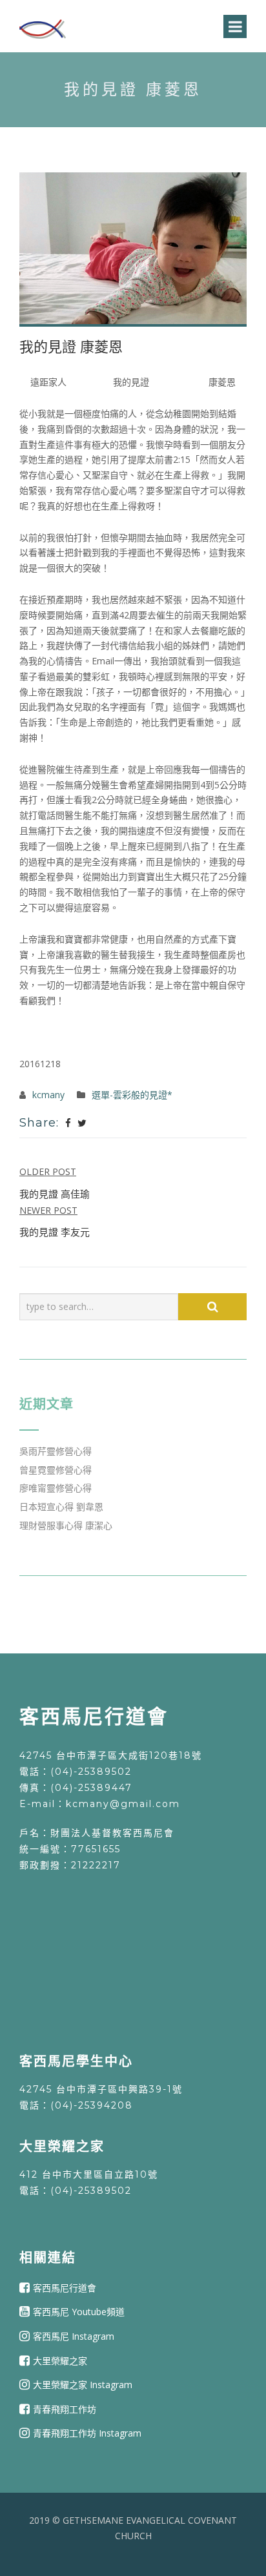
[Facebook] (68, 1123)
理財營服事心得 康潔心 (66, 1525)
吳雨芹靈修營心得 (56, 1451)
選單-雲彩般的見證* (132, 1095)
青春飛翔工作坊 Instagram (87, 2433)
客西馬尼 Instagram (74, 2336)
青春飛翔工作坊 (65, 2409)
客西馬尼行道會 (65, 2288)
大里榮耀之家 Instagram (83, 2385)
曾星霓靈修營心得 (56, 1470)
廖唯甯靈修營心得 (56, 1488)
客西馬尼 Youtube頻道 (79, 2312)
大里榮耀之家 (60, 2360)
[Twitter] (82, 1123)
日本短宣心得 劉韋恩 (61, 1507)
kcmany (48, 1095)
